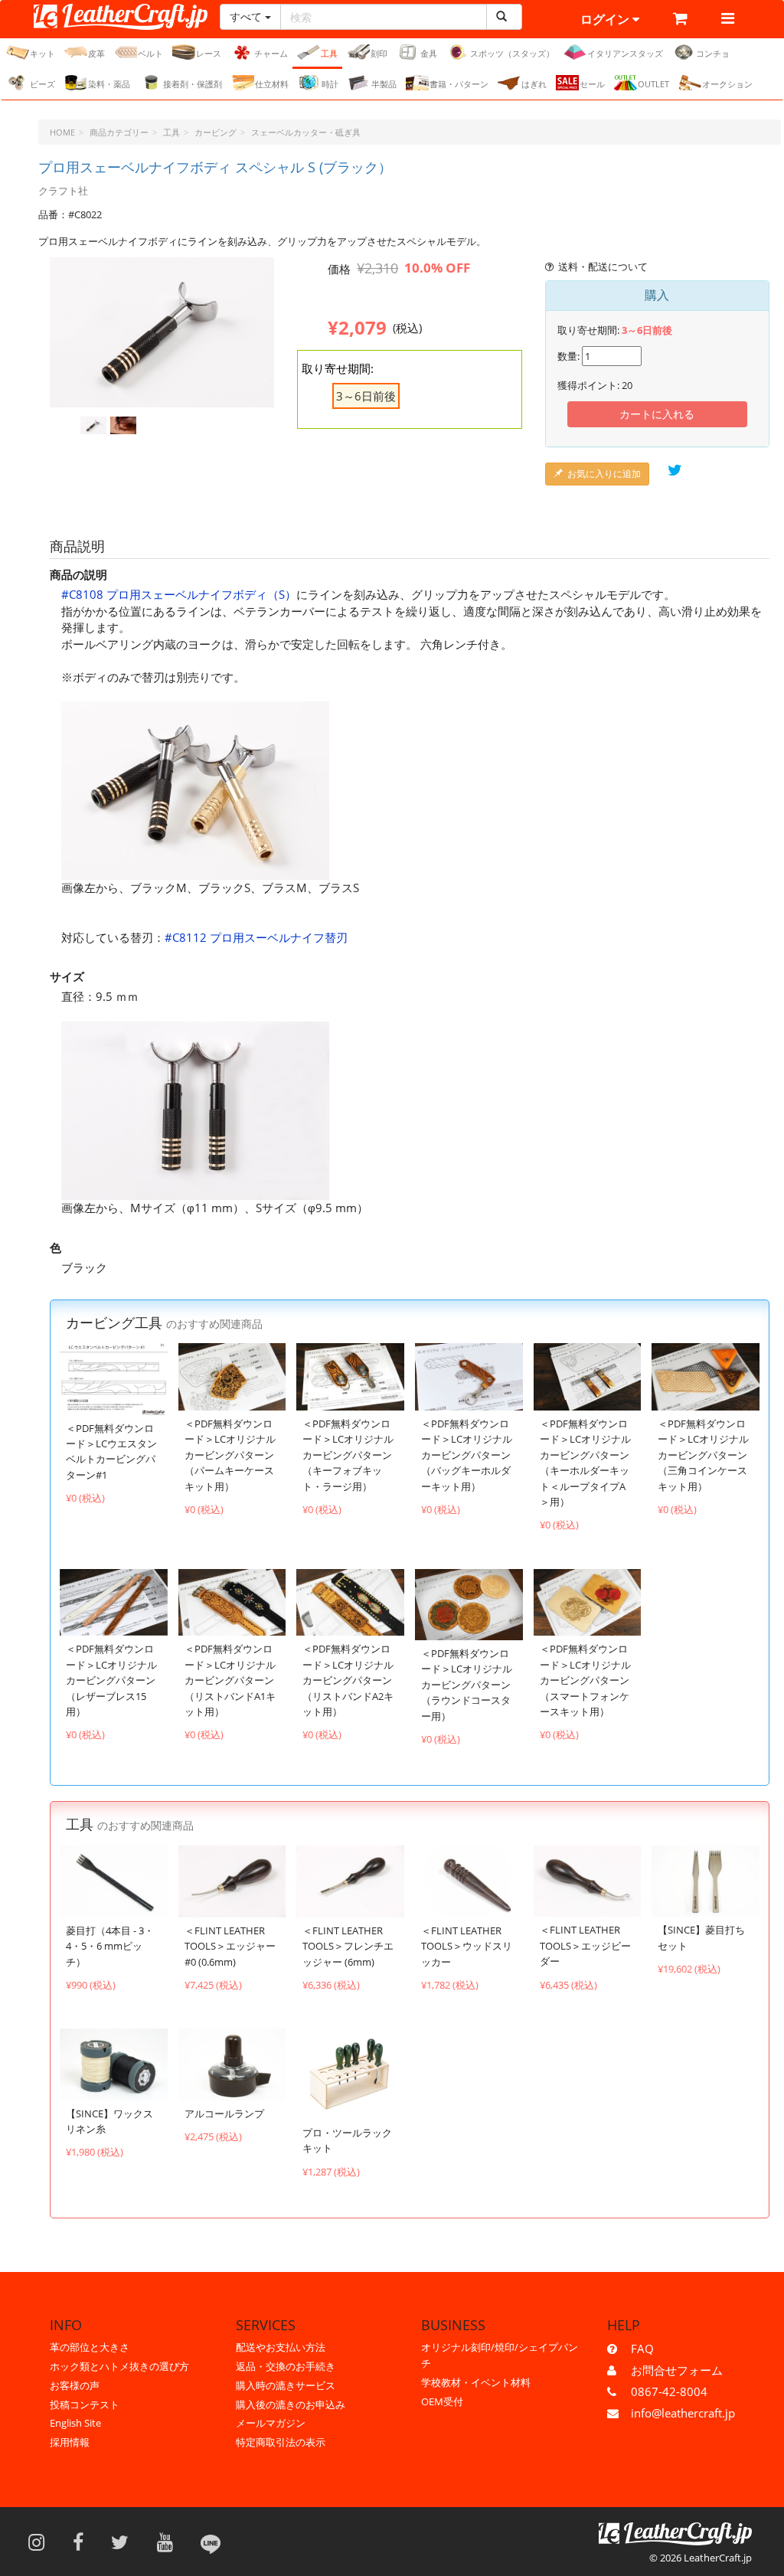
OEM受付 (442, 2401)
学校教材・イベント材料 (476, 2382)
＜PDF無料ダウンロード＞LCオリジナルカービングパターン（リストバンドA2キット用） (348, 1680)
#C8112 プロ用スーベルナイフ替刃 (256, 937)
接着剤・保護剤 (193, 84)
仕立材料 (272, 84)
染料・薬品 (109, 84)
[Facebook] (83, 2542)
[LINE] (211, 2542)
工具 (329, 53)
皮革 (96, 53)
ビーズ (42, 84)
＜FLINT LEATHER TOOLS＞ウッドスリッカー (467, 1946)
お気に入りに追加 (604, 474)
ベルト (150, 53)
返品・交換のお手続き (286, 2366)
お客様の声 (75, 2385)
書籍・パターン (459, 84)
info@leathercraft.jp (683, 2413)
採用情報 (70, 2442)
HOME (62, 132)
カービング (216, 132)
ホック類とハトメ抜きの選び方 (119, 2366)
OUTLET (653, 84)
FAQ (642, 2349)
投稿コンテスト (85, 2404)
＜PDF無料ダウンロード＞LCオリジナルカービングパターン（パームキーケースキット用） (230, 1455)
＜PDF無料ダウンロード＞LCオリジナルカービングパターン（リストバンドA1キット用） (230, 1680)
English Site (75, 2423)
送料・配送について (603, 266)
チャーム (271, 53)
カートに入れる (657, 414)
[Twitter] (125, 2542)
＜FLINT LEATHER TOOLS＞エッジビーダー (585, 1945)
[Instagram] (41, 2542)
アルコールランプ (224, 2113)
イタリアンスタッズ (625, 53)
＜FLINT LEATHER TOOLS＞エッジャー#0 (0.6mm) (230, 1946)
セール (592, 84)
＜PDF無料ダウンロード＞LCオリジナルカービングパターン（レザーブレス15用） (111, 1680)
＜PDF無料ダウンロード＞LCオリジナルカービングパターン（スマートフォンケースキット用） (585, 1680)
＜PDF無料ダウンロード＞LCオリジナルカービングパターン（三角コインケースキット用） (703, 1455)
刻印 (379, 53)
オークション (727, 84)
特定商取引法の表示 (281, 2442)
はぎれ (534, 84)
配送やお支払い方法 (281, 2347)
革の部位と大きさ (90, 2347)
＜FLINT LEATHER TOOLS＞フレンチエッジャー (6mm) (348, 1946)
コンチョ (713, 53)
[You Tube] (170, 2542)
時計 (330, 84)
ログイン (606, 19)
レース (209, 53)
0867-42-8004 (669, 2391)
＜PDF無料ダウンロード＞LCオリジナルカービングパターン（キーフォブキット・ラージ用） (348, 1455)
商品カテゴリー (119, 132)
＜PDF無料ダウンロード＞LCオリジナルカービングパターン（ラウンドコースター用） (467, 1685)
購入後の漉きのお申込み (291, 2404)
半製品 (384, 84)
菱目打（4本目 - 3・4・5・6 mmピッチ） (110, 1946)
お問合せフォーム (677, 2370)
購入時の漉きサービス (286, 2385)
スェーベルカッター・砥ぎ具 (306, 132)
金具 (429, 53)
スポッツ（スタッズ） (512, 53)
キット (42, 53)
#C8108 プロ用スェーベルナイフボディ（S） (179, 594)
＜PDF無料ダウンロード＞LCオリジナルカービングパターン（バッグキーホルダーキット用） (467, 1455)
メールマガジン (271, 2423)
